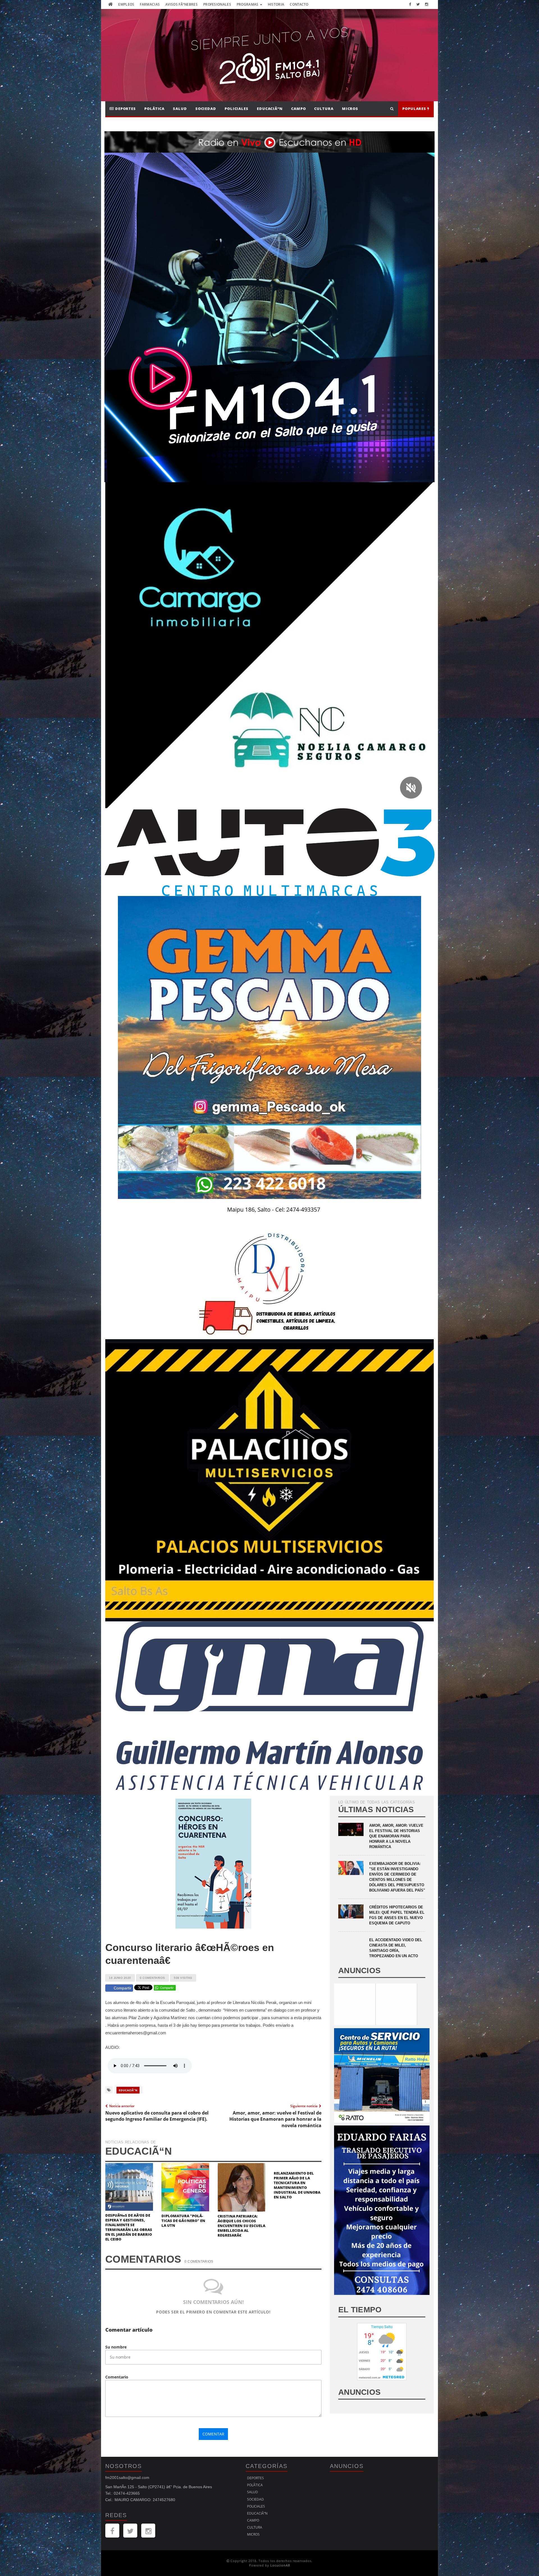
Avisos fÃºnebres (181, 4)
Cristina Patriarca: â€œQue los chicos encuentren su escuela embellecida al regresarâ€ (241, 2226)
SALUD (180, 109)
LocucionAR (280, 2565)
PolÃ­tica (154, 109)
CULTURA (324, 109)
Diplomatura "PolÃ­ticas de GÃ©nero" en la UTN (183, 2221)
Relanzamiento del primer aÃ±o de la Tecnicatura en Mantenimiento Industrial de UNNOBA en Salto (297, 2185)
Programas (248, 4)
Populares (415, 109)
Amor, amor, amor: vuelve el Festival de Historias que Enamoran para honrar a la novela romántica (396, 1836)
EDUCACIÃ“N (270, 109)
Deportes (125, 109)
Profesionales (217, 4)
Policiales (237, 109)
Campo (299, 109)
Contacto (299, 4)
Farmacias (150, 4)
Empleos (126, 4)
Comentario (117, 2377)
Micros (350, 109)
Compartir (123, 1988)
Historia (276, 4)
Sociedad (206, 109)
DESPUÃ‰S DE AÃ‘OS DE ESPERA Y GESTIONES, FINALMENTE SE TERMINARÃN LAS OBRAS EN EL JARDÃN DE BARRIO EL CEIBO (129, 2227)
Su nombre (116, 2347)
